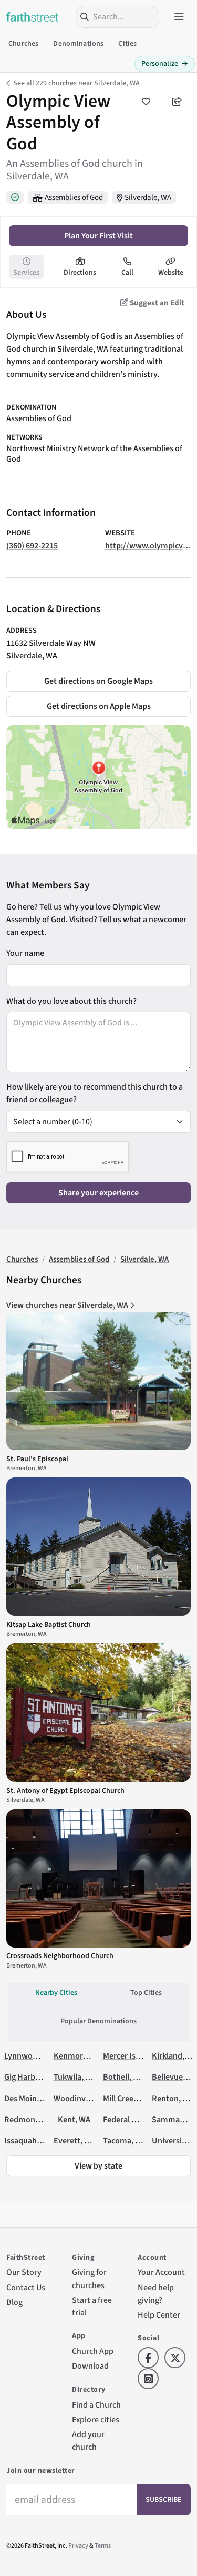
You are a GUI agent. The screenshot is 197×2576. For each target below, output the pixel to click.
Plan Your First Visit (98, 236)
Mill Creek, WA (128, 2098)
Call (127, 273)
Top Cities (146, 1993)
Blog (14, 2302)
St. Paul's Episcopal (37, 1459)
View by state (98, 2166)
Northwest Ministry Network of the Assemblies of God (94, 454)
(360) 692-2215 (32, 546)
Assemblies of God (74, 198)
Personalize (165, 64)
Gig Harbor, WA (31, 2077)
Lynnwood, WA (31, 2056)
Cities (127, 44)
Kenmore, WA (78, 2056)
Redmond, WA (30, 2119)
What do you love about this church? (71, 1001)
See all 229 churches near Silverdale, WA (76, 83)
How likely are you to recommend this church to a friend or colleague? (95, 1093)
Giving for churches (89, 2278)
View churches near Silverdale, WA (68, 1305)
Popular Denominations (98, 2021)
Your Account (161, 2272)
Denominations (78, 44)
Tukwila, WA (75, 2077)
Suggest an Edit (156, 303)
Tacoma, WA (125, 2140)
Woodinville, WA (82, 2098)
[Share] (177, 102)
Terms (103, 2546)
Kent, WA (74, 2119)
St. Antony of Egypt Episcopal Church (65, 1791)
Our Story (24, 2272)
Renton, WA (173, 2098)
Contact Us (26, 2287)
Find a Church (96, 2405)
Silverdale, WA (148, 198)
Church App (93, 2351)
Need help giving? (156, 2294)
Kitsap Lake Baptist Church (49, 1625)
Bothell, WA (124, 2077)
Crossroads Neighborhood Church (60, 1956)
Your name (25, 953)
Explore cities (96, 2419)
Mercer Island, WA (135, 2056)
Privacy (78, 2546)
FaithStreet (33, 17)
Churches (23, 44)
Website (171, 273)
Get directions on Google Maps (98, 681)
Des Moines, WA (32, 2098)
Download (90, 2366)
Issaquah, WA (28, 2140)
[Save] (146, 102)
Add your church (88, 2440)
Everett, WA (75, 2140)
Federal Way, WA (132, 2119)
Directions (80, 273)
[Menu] (179, 17)
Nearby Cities (56, 1993)
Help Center (159, 2315)
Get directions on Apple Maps (99, 706)
